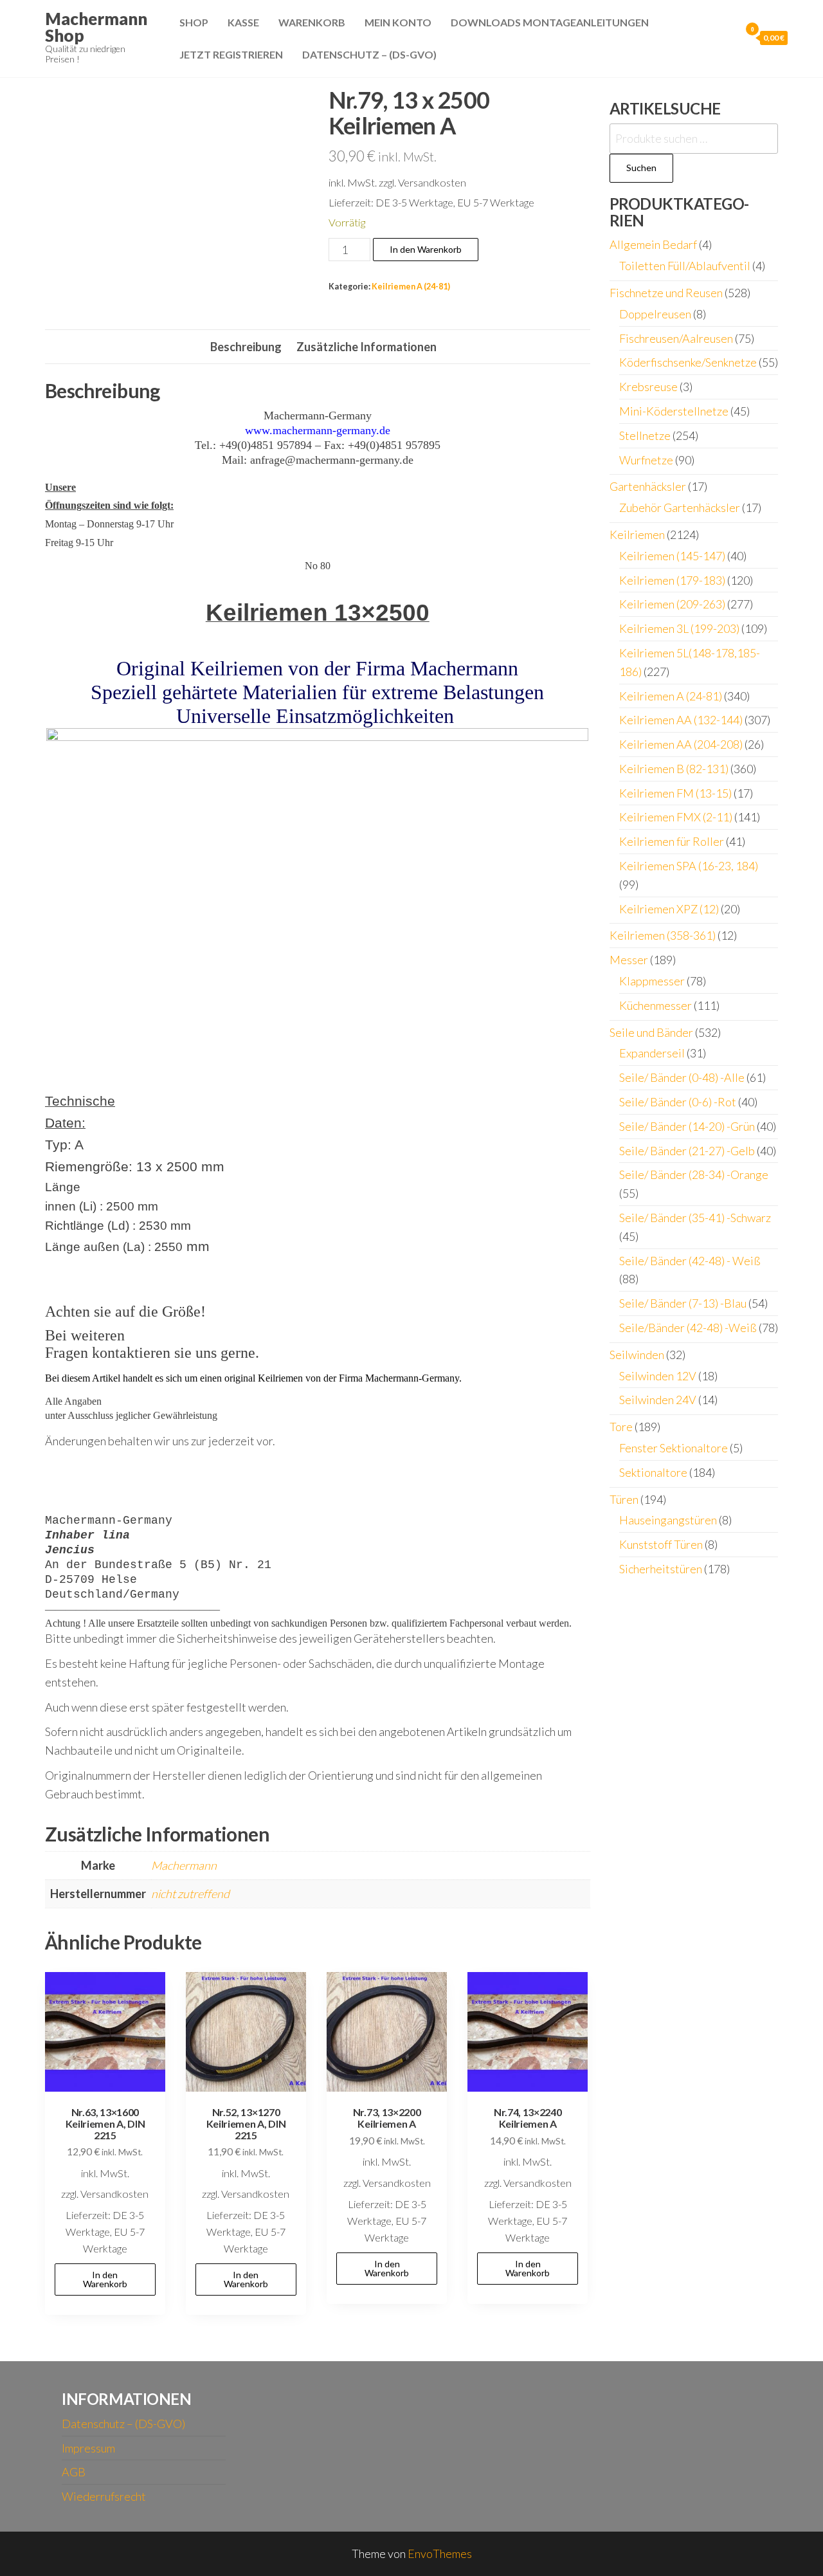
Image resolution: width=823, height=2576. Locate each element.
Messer (629, 960)
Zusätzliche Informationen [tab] (366, 347)
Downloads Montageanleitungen (550, 22)
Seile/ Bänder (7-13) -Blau (683, 1303)
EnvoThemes (440, 2553)
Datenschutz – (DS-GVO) (369, 54)
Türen (624, 1499)
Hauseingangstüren (668, 1520)
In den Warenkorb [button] (105, 2279)
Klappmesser (652, 981)
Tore (621, 1427)
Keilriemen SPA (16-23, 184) (689, 866)
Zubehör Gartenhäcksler (680, 507)
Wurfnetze (646, 460)
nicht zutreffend (190, 1894)
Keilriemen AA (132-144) (681, 720)
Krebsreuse (648, 387)
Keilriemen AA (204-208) (681, 744)
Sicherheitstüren (661, 1569)
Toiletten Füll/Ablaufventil (685, 266)
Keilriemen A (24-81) (411, 287)
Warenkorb (312, 22)
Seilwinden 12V (658, 1376)
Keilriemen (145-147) (672, 556)
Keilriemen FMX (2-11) (676, 817)
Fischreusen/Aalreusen (676, 338)
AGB (74, 2472)
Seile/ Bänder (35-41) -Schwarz (695, 1218)
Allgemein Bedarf (653, 244)
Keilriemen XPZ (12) (669, 909)
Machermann (184, 1865)
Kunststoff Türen (661, 1544)
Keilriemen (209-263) (672, 604)
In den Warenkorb (426, 249)
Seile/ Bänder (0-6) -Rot (678, 1102)
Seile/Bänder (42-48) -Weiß (688, 1328)
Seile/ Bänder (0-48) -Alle (682, 1077)
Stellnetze (645, 435)
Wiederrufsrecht (104, 2496)
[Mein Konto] (727, 37)
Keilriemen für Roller (672, 841)
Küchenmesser (656, 1005)
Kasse (243, 22)
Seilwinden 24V (658, 1400)
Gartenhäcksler (648, 486)
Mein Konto (398, 22)
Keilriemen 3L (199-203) (679, 628)
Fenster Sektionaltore (674, 1448)
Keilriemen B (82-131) (674, 769)
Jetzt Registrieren (231, 54)
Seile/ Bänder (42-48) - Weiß (690, 1261)
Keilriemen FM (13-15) (675, 793)
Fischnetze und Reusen (666, 293)
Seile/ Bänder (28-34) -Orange (694, 1174)
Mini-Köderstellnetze (674, 411)
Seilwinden (637, 1355)
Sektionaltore (653, 1472)
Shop (194, 22)
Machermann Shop (96, 27)
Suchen (641, 168)
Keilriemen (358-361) (663, 935)
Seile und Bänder (651, 1032)
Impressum (88, 2448)
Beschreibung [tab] (246, 347)
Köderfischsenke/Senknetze (688, 362)
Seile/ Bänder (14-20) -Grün (687, 1126)
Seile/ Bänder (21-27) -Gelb (687, 1151)
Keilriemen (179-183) (672, 580)
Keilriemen (637, 534)
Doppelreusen (655, 314)
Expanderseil (652, 1053)
